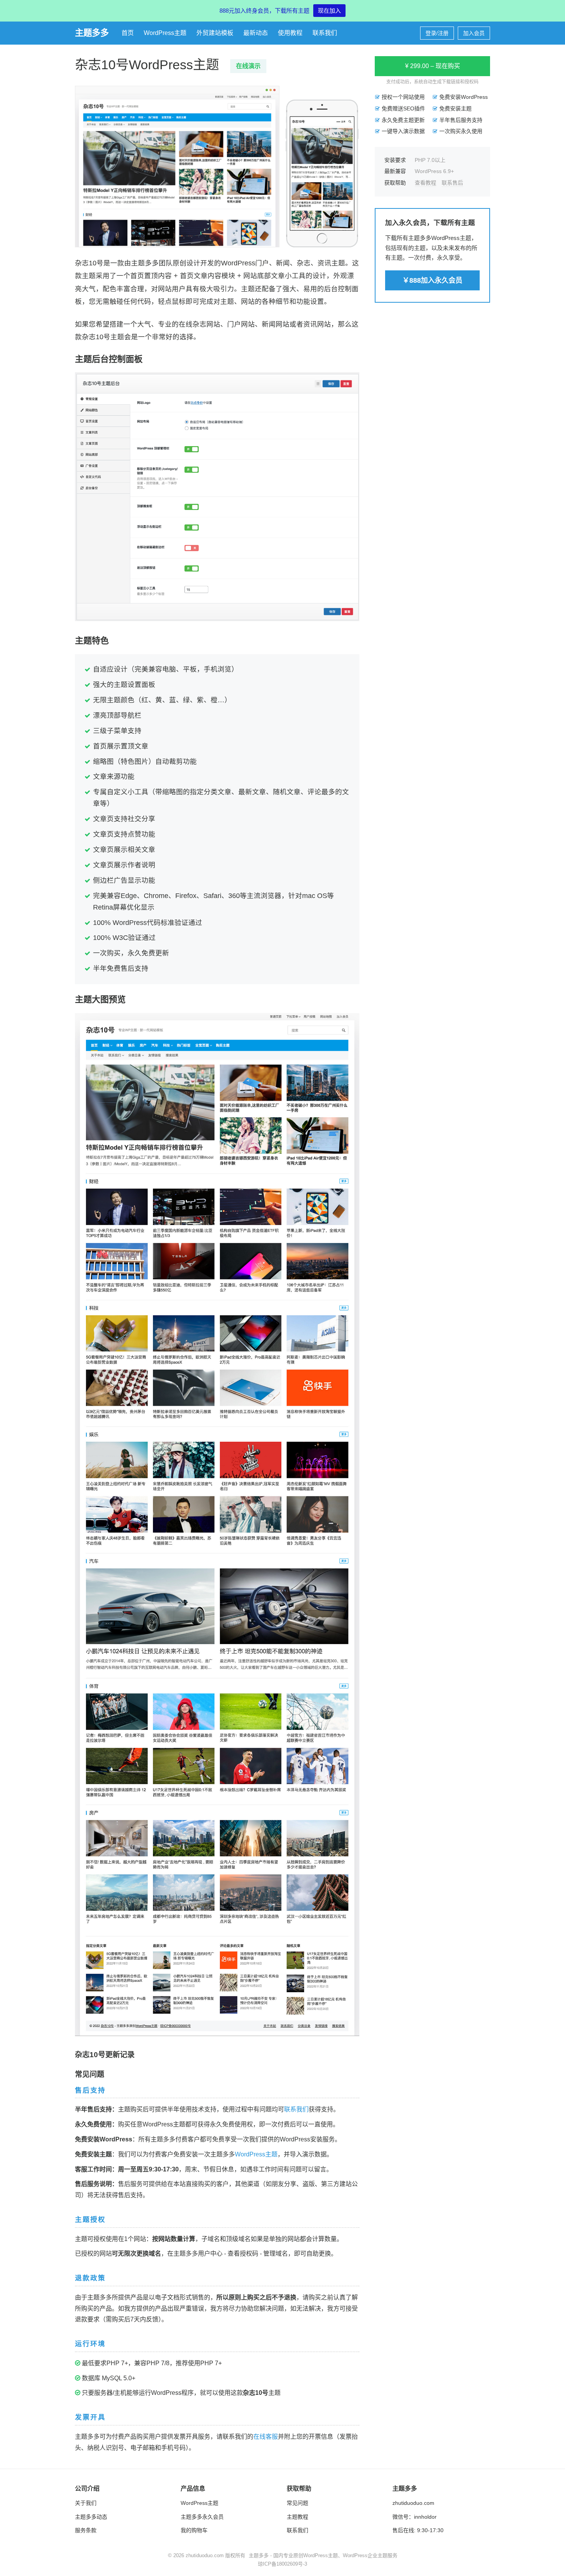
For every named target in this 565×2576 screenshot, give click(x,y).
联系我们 (325, 33)
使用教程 (290, 33)
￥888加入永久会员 (432, 280)
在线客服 (266, 2437)
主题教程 (297, 2517)
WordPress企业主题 (365, 2555)
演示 (248, 66)
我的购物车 (194, 2530)
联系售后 (452, 182)
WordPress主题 (165, 33)
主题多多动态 (91, 2517)
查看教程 (425, 182)
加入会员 (474, 33)
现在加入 (329, 11)
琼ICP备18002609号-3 (282, 2564)
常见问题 (297, 2503)
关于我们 (86, 2503)
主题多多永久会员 (202, 2517)
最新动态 (256, 33)
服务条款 (86, 2530)
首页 (128, 33)
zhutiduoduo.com (413, 2503)
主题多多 (92, 33)
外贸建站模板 (215, 33)
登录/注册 (437, 33)
